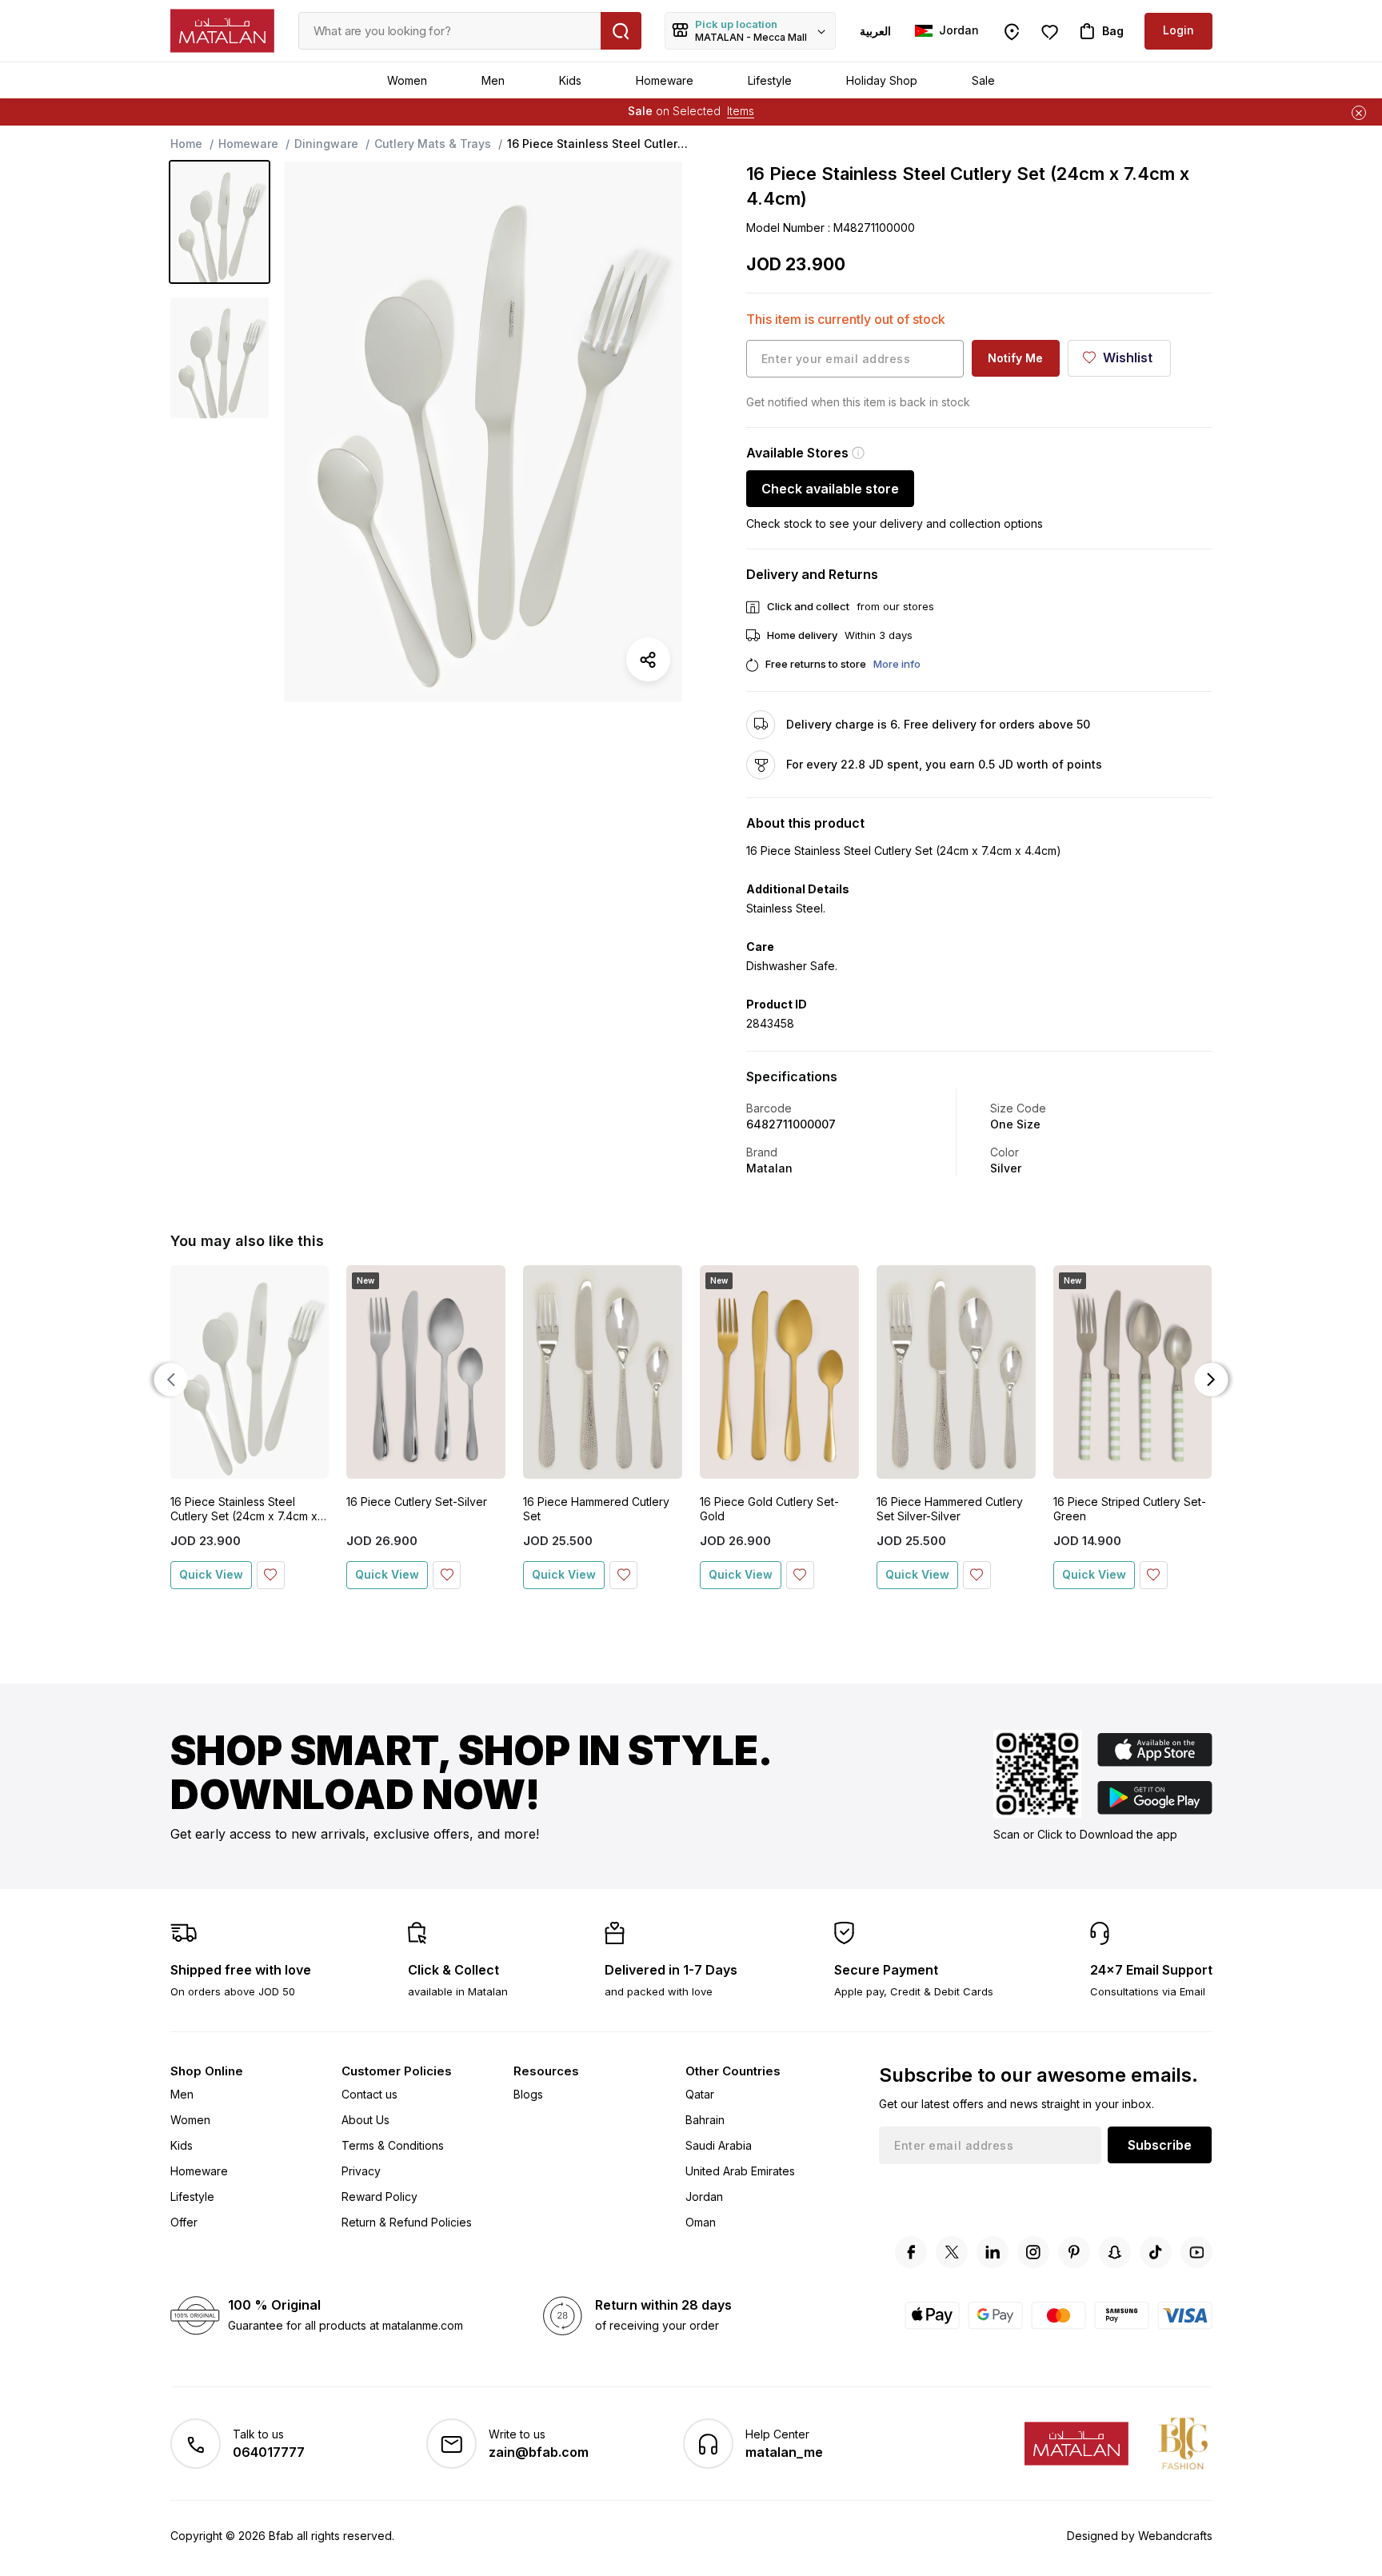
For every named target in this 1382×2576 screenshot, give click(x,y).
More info (897, 664)
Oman (701, 2222)
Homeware (665, 80)
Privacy (361, 2171)
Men (493, 80)
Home (186, 144)
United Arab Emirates (740, 2171)
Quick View (211, 1574)
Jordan (704, 2197)
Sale (983, 80)
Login (1178, 30)
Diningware (326, 144)
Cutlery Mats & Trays (433, 144)
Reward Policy (379, 2197)
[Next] (1212, 1380)
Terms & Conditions (393, 2145)
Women (407, 80)
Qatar (700, 2094)
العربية (875, 31)
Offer (184, 2222)
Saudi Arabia (719, 2145)
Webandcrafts (1175, 2536)
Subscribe (1160, 2145)
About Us (365, 2120)
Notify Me (1015, 358)
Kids (570, 80)
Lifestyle (770, 80)
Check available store (830, 489)
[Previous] (171, 1380)
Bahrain (705, 2120)
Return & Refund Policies (407, 2222)
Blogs (528, 2094)
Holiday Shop (882, 80)
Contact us (369, 2094)
